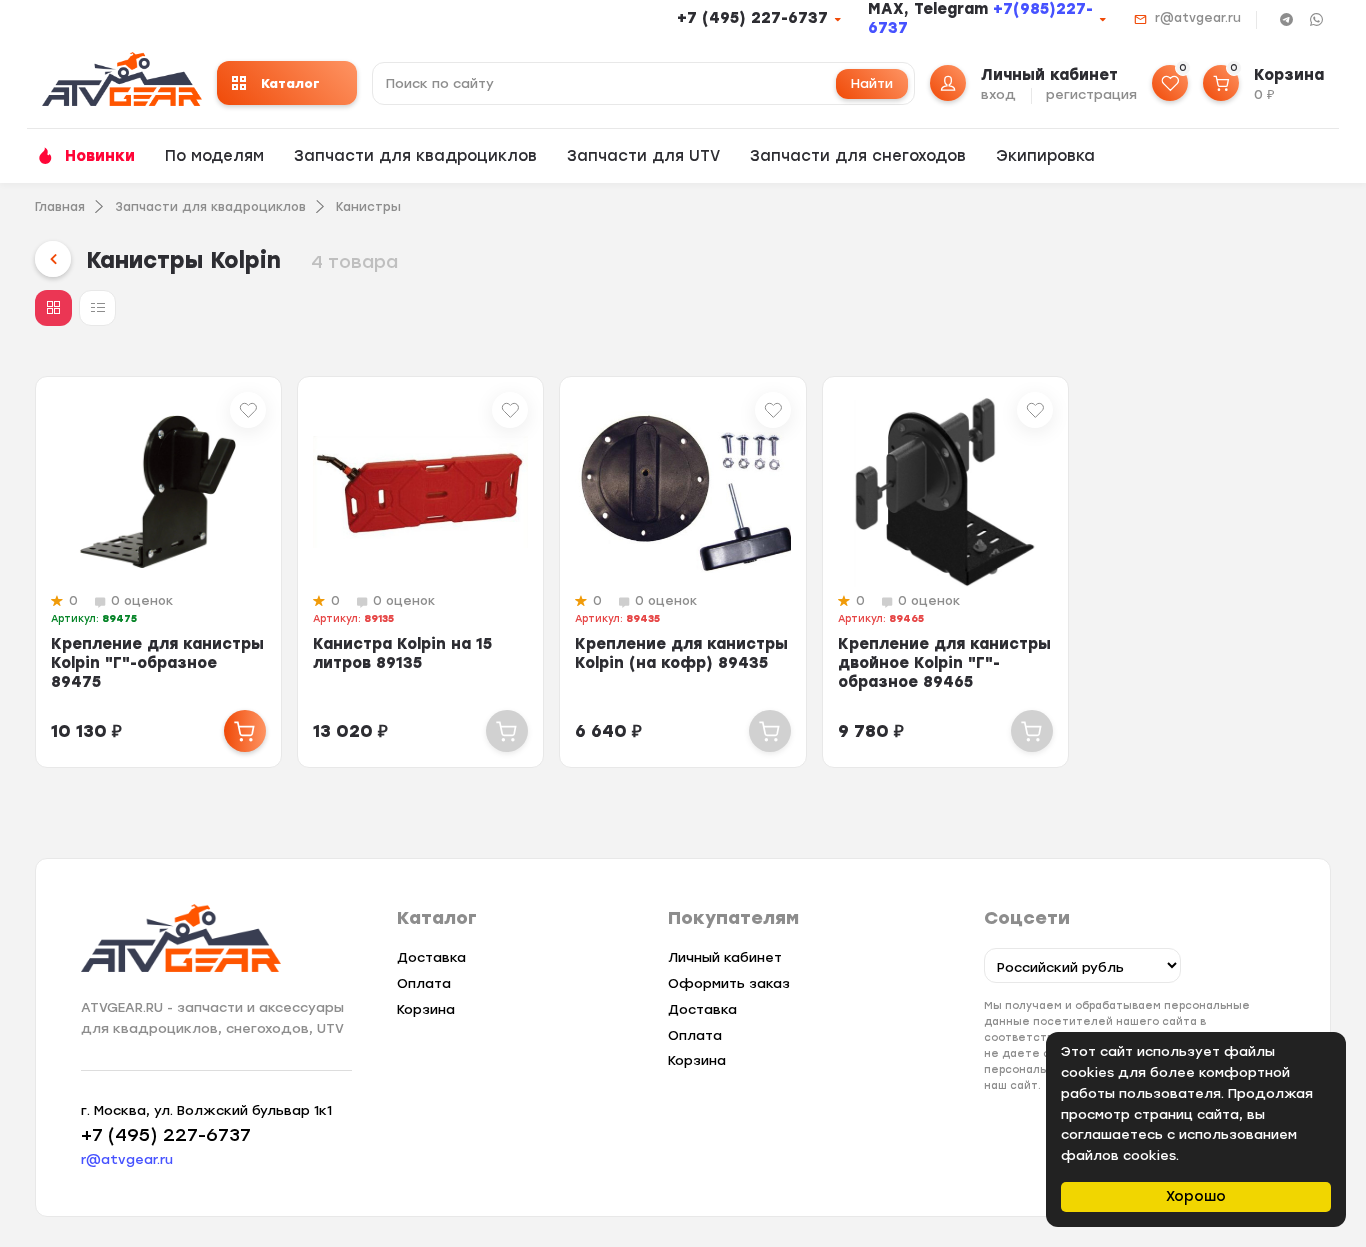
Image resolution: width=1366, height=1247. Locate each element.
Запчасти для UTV (643, 156)
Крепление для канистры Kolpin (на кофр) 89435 (681, 653)
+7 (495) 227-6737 (752, 18)
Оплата (424, 983)
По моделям (214, 156)
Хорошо (1196, 1196)
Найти (872, 83)
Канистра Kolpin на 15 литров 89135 (402, 653)
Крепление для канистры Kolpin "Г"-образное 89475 (157, 663)
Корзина (426, 1009)
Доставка (431, 957)
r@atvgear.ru (1198, 18)
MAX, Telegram (930, 9)
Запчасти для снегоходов (858, 156)
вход (998, 94)
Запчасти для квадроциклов (415, 156)
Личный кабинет (725, 957)
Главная (60, 207)
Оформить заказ (729, 983)
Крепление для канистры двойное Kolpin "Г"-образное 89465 (944, 663)
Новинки (100, 156)
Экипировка (1045, 156)
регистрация (1091, 94)
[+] (245, 731)
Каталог (290, 83)
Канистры (368, 207)
